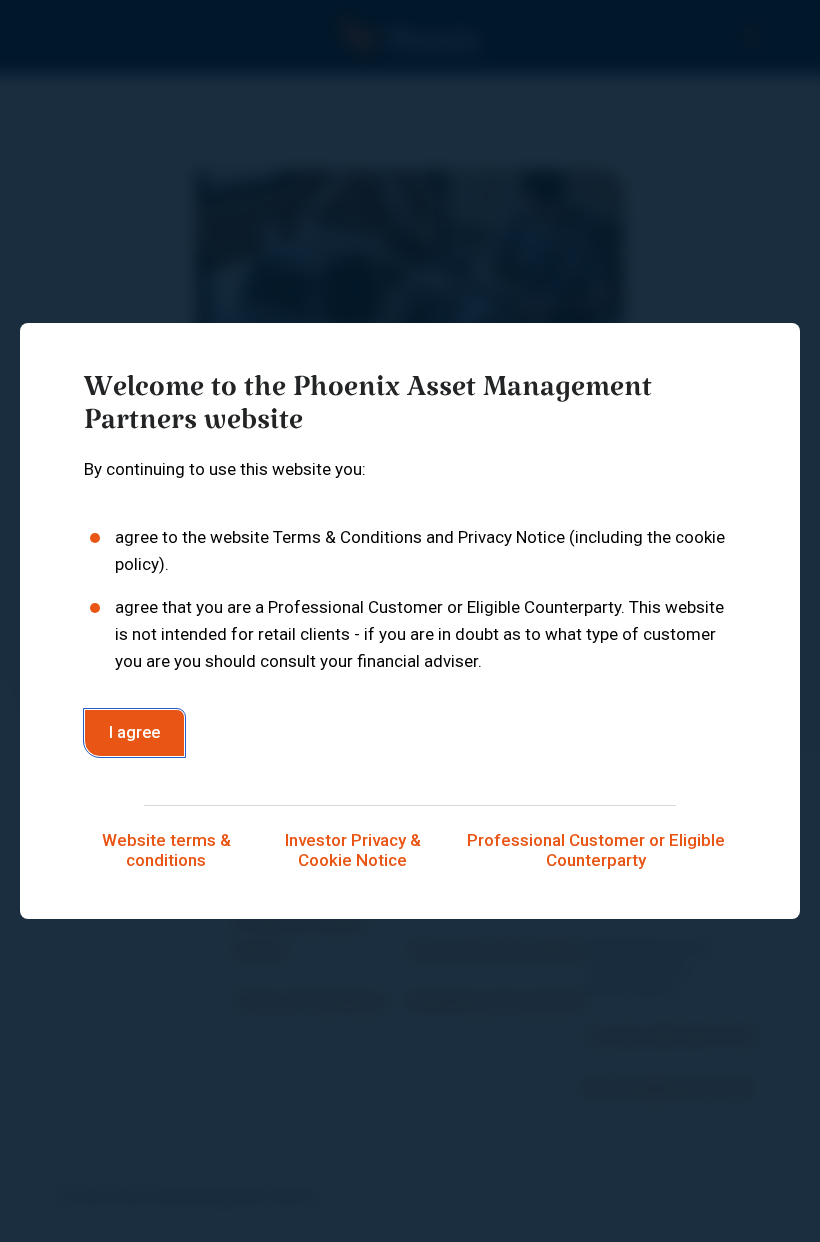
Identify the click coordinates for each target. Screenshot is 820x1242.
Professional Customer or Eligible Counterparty (596, 850)
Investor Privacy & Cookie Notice (353, 850)
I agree (134, 732)
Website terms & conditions (166, 850)
